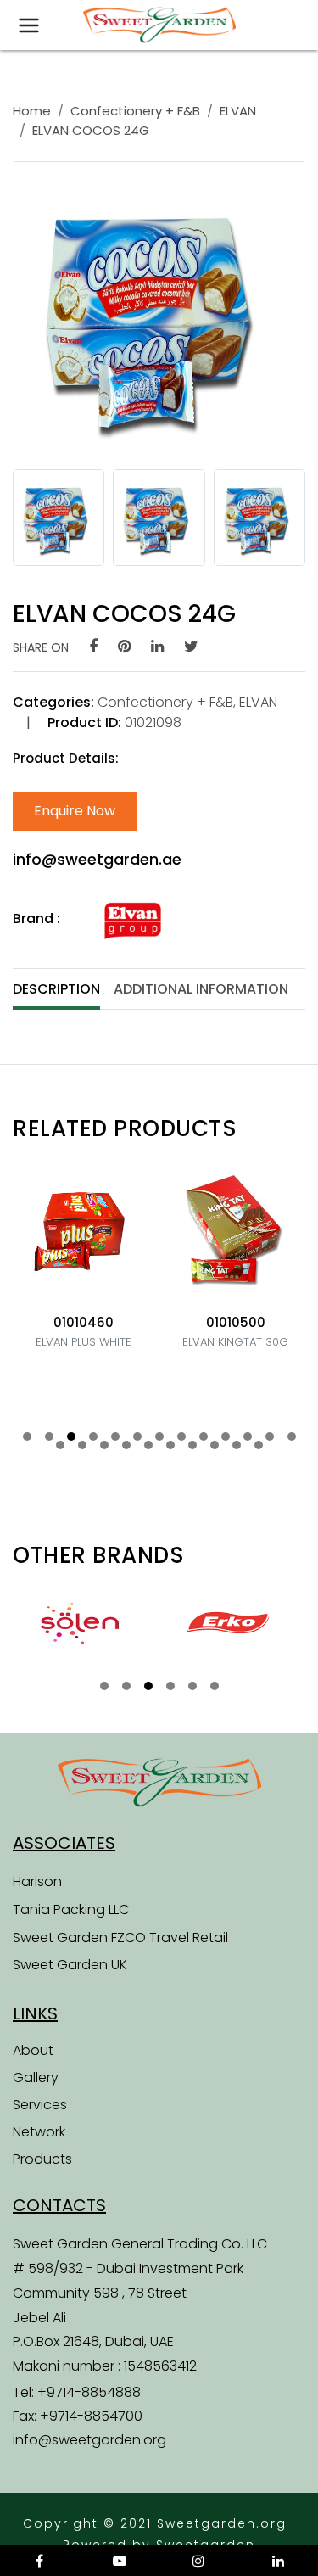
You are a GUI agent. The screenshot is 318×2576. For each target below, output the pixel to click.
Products (42, 2159)
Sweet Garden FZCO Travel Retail (120, 1938)
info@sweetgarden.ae (97, 859)
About (33, 2050)
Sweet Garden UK (70, 1965)
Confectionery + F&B (135, 111)
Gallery (36, 2078)
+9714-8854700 (91, 2416)
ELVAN (238, 111)
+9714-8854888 (89, 2392)
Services (40, 2105)
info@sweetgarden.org (89, 2440)
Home (32, 111)
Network (39, 2132)
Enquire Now (75, 811)
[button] (27, 1436)
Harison (37, 1882)
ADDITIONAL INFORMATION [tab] (201, 989)
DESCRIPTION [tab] (56, 989)
